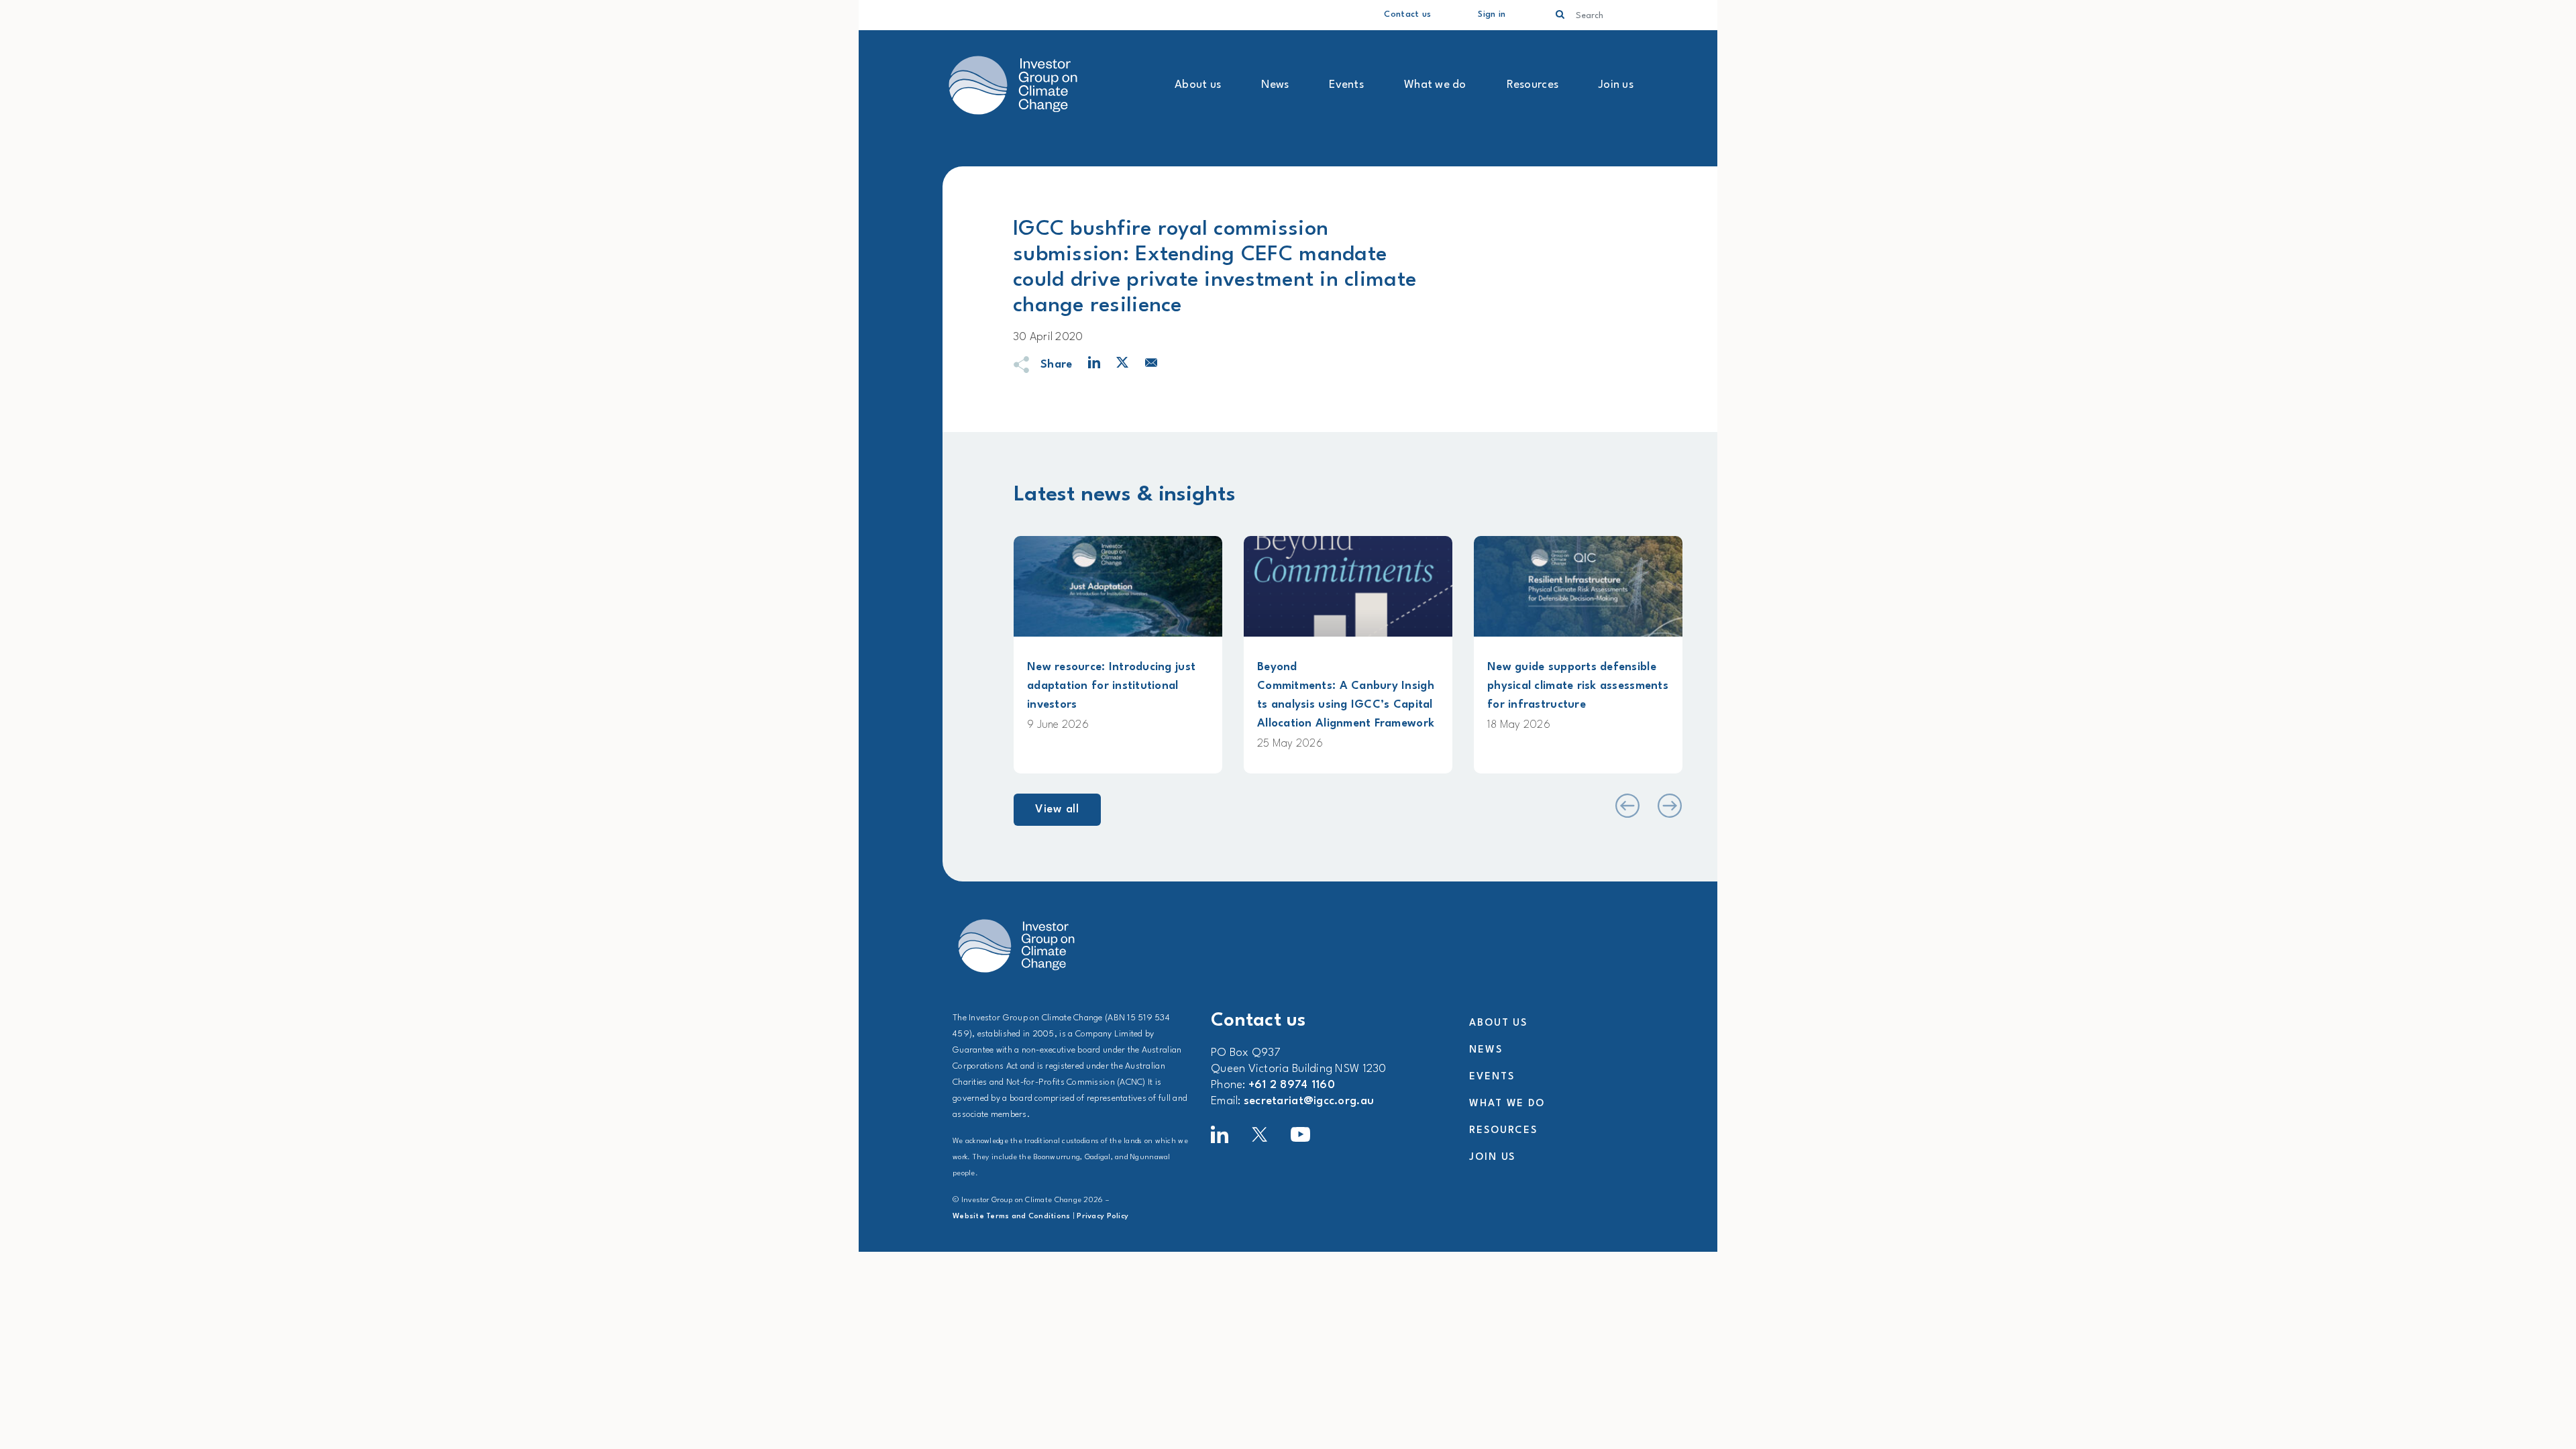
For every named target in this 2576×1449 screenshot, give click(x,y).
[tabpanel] (1118, 655)
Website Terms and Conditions (1012, 1217)
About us (1198, 85)
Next (1669, 806)
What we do (1435, 85)
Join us (1616, 85)
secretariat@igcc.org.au (1309, 1101)
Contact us (1407, 14)
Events (1346, 85)
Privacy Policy (1103, 1217)
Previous (1626, 806)
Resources (1533, 85)
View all (1057, 809)
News (1275, 85)
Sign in (1492, 14)
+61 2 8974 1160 (1292, 1085)
